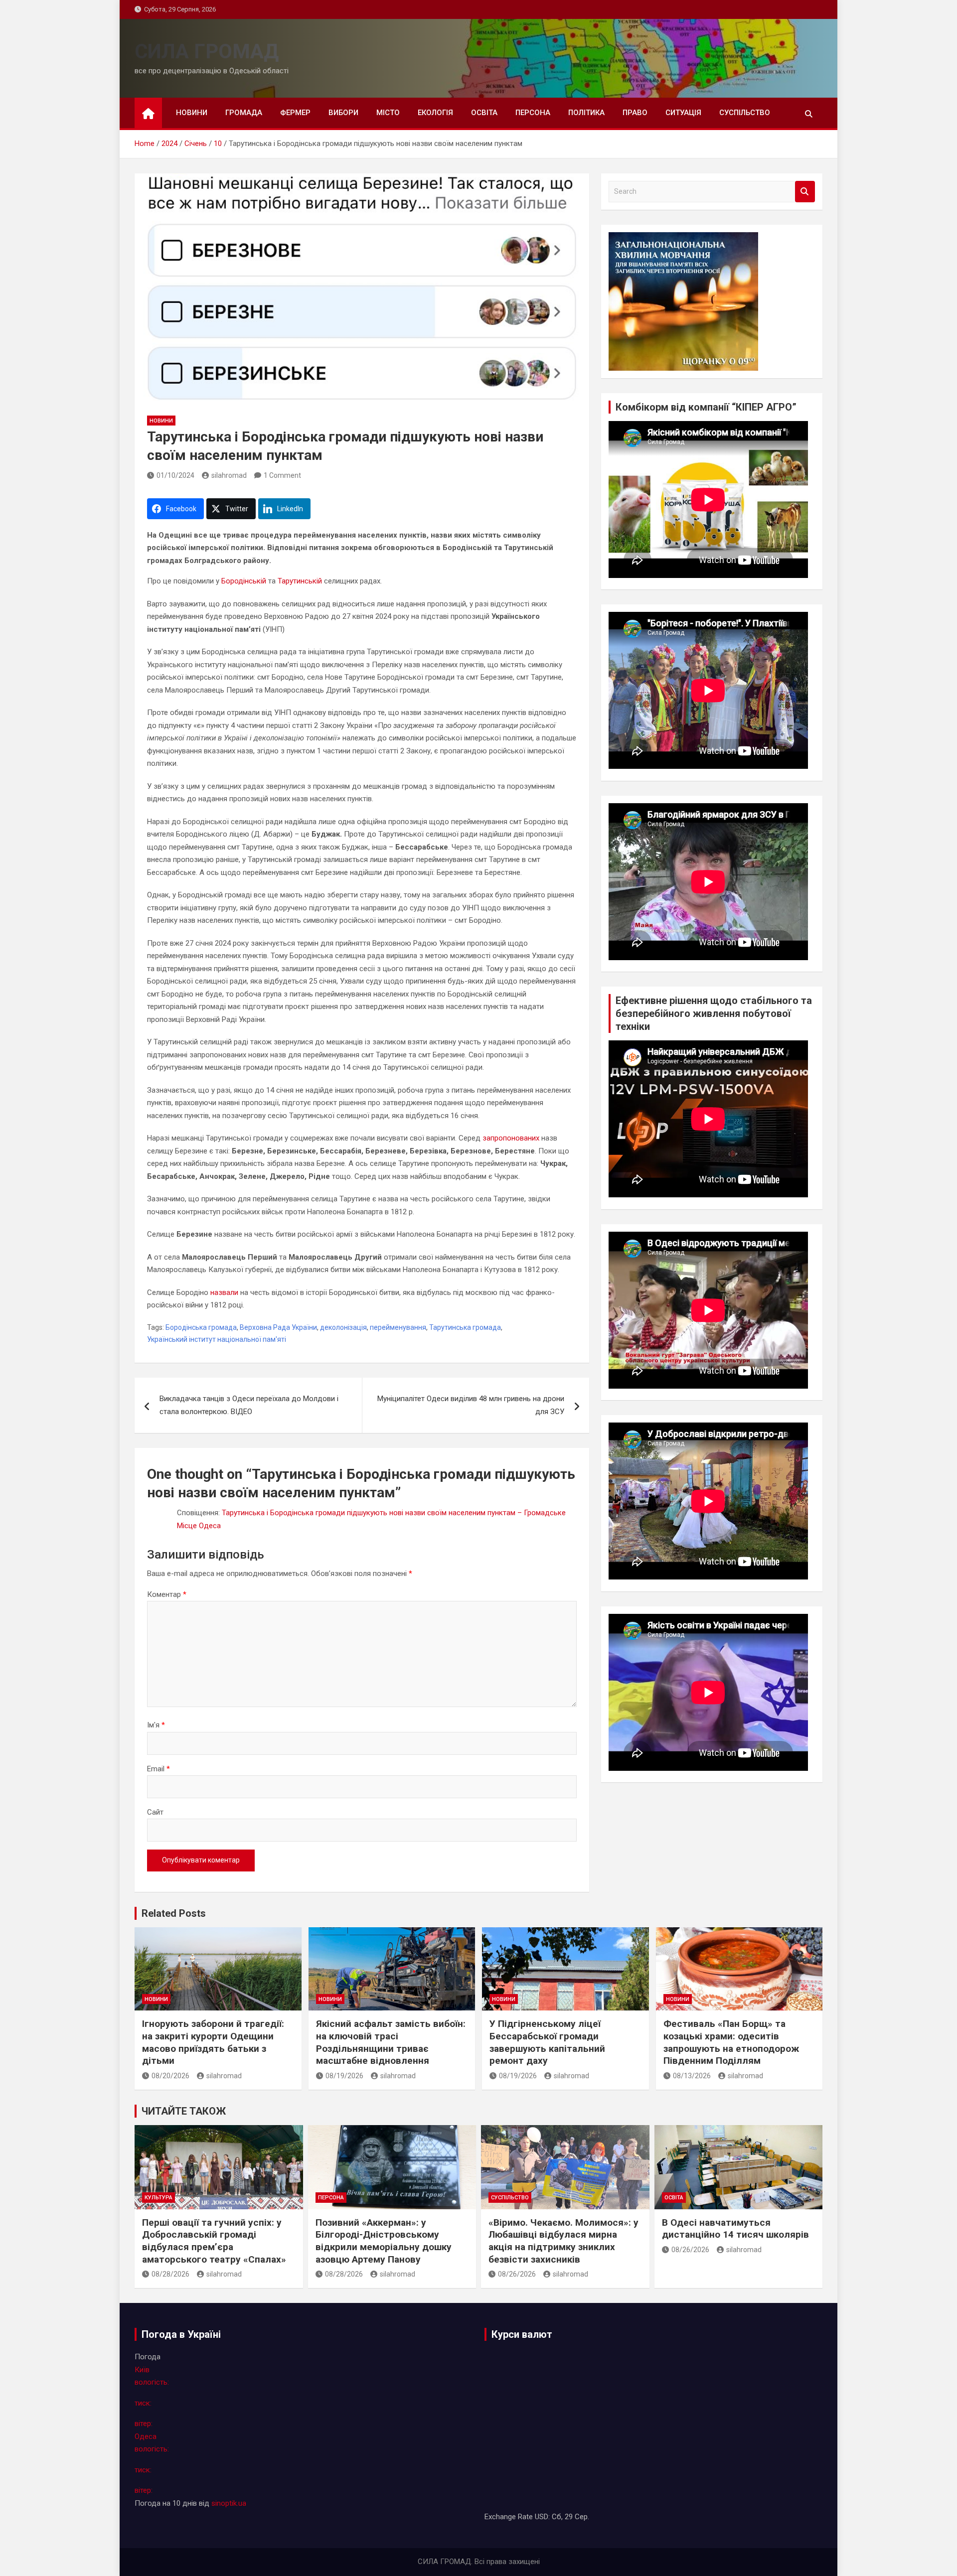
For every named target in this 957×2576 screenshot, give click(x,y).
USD (542, 2517)
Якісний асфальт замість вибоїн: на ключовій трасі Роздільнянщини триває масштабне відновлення (391, 2042)
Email (159, 1769)
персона (533, 113)
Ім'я (156, 1725)
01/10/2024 (175, 475)
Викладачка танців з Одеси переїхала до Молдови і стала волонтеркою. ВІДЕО (249, 1405)
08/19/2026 (344, 2076)
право (635, 113)
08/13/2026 (692, 2076)
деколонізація (343, 1327)
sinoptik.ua (229, 2503)
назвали (224, 1292)
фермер (295, 113)
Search (805, 192)
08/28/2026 (170, 2274)
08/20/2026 (170, 2076)
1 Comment (282, 475)
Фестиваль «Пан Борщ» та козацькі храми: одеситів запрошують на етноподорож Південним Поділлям (731, 2042)
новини (192, 113)
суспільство (745, 113)
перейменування (398, 1327)
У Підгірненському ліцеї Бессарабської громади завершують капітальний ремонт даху (547, 2042)
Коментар (167, 1594)
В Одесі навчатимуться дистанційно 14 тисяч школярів (735, 2229)
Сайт (155, 1812)
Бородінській (244, 581)
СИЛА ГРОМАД (207, 52)
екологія (435, 113)
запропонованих (511, 1138)
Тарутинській (300, 581)
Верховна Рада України (278, 1327)
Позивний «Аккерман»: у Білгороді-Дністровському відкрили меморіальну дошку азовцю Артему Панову (384, 2241)
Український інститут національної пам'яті (217, 1339)
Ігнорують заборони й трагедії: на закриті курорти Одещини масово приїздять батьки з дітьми (213, 2042)
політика (586, 113)
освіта (484, 113)
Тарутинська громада (465, 1327)
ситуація (683, 113)
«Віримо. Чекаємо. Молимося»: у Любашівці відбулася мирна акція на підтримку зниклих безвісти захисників (563, 2241)
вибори (343, 113)
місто (388, 113)
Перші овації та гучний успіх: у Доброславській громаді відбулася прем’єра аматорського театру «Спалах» (214, 2241)
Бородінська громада (201, 1327)
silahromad (229, 475)
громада (244, 113)
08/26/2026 (517, 2274)
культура (159, 2198)
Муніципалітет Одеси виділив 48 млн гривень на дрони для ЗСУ (471, 1405)
